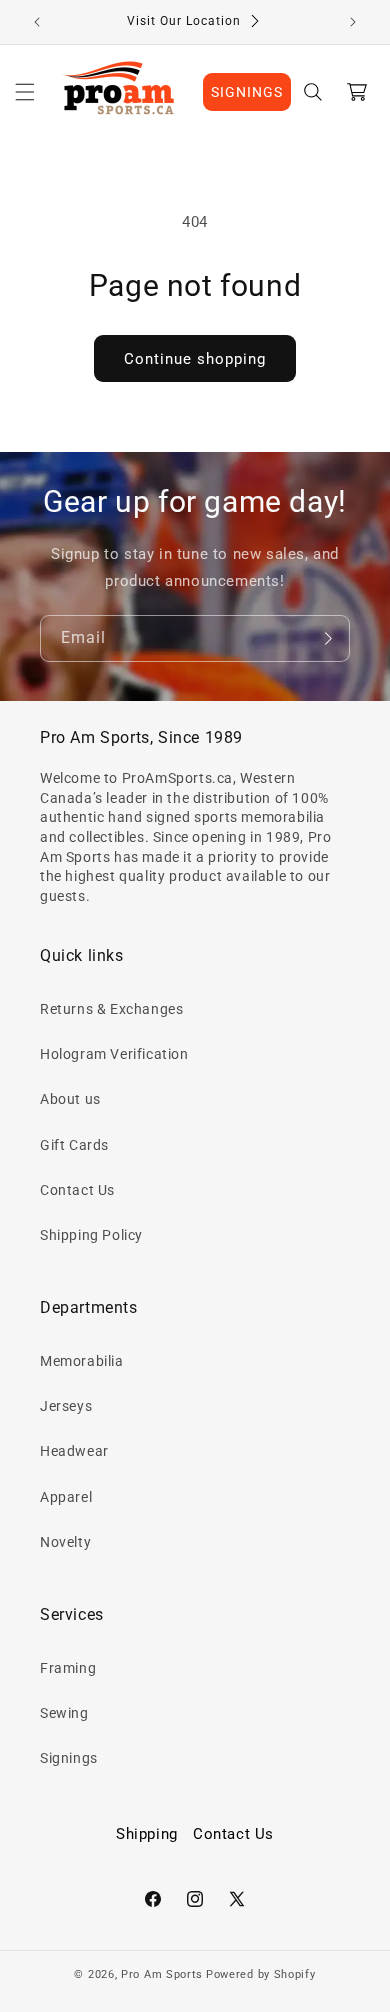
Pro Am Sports (162, 1974)
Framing (68, 1668)
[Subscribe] (327, 638)
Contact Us (77, 1190)
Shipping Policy (91, 1235)
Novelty (65, 1542)
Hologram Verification (114, 1054)
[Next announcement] (353, 22)
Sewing (64, 1713)
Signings (69, 1758)
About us (70, 1099)
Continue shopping (195, 359)
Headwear (74, 1451)
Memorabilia (82, 1361)
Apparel (66, 1497)
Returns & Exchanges (111, 1009)
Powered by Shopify (261, 1974)
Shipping (147, 1834)
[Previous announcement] (37, 22)
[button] (25, 92)
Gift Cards (74, 1145)
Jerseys (66, 1406)
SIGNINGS (247, 92)
